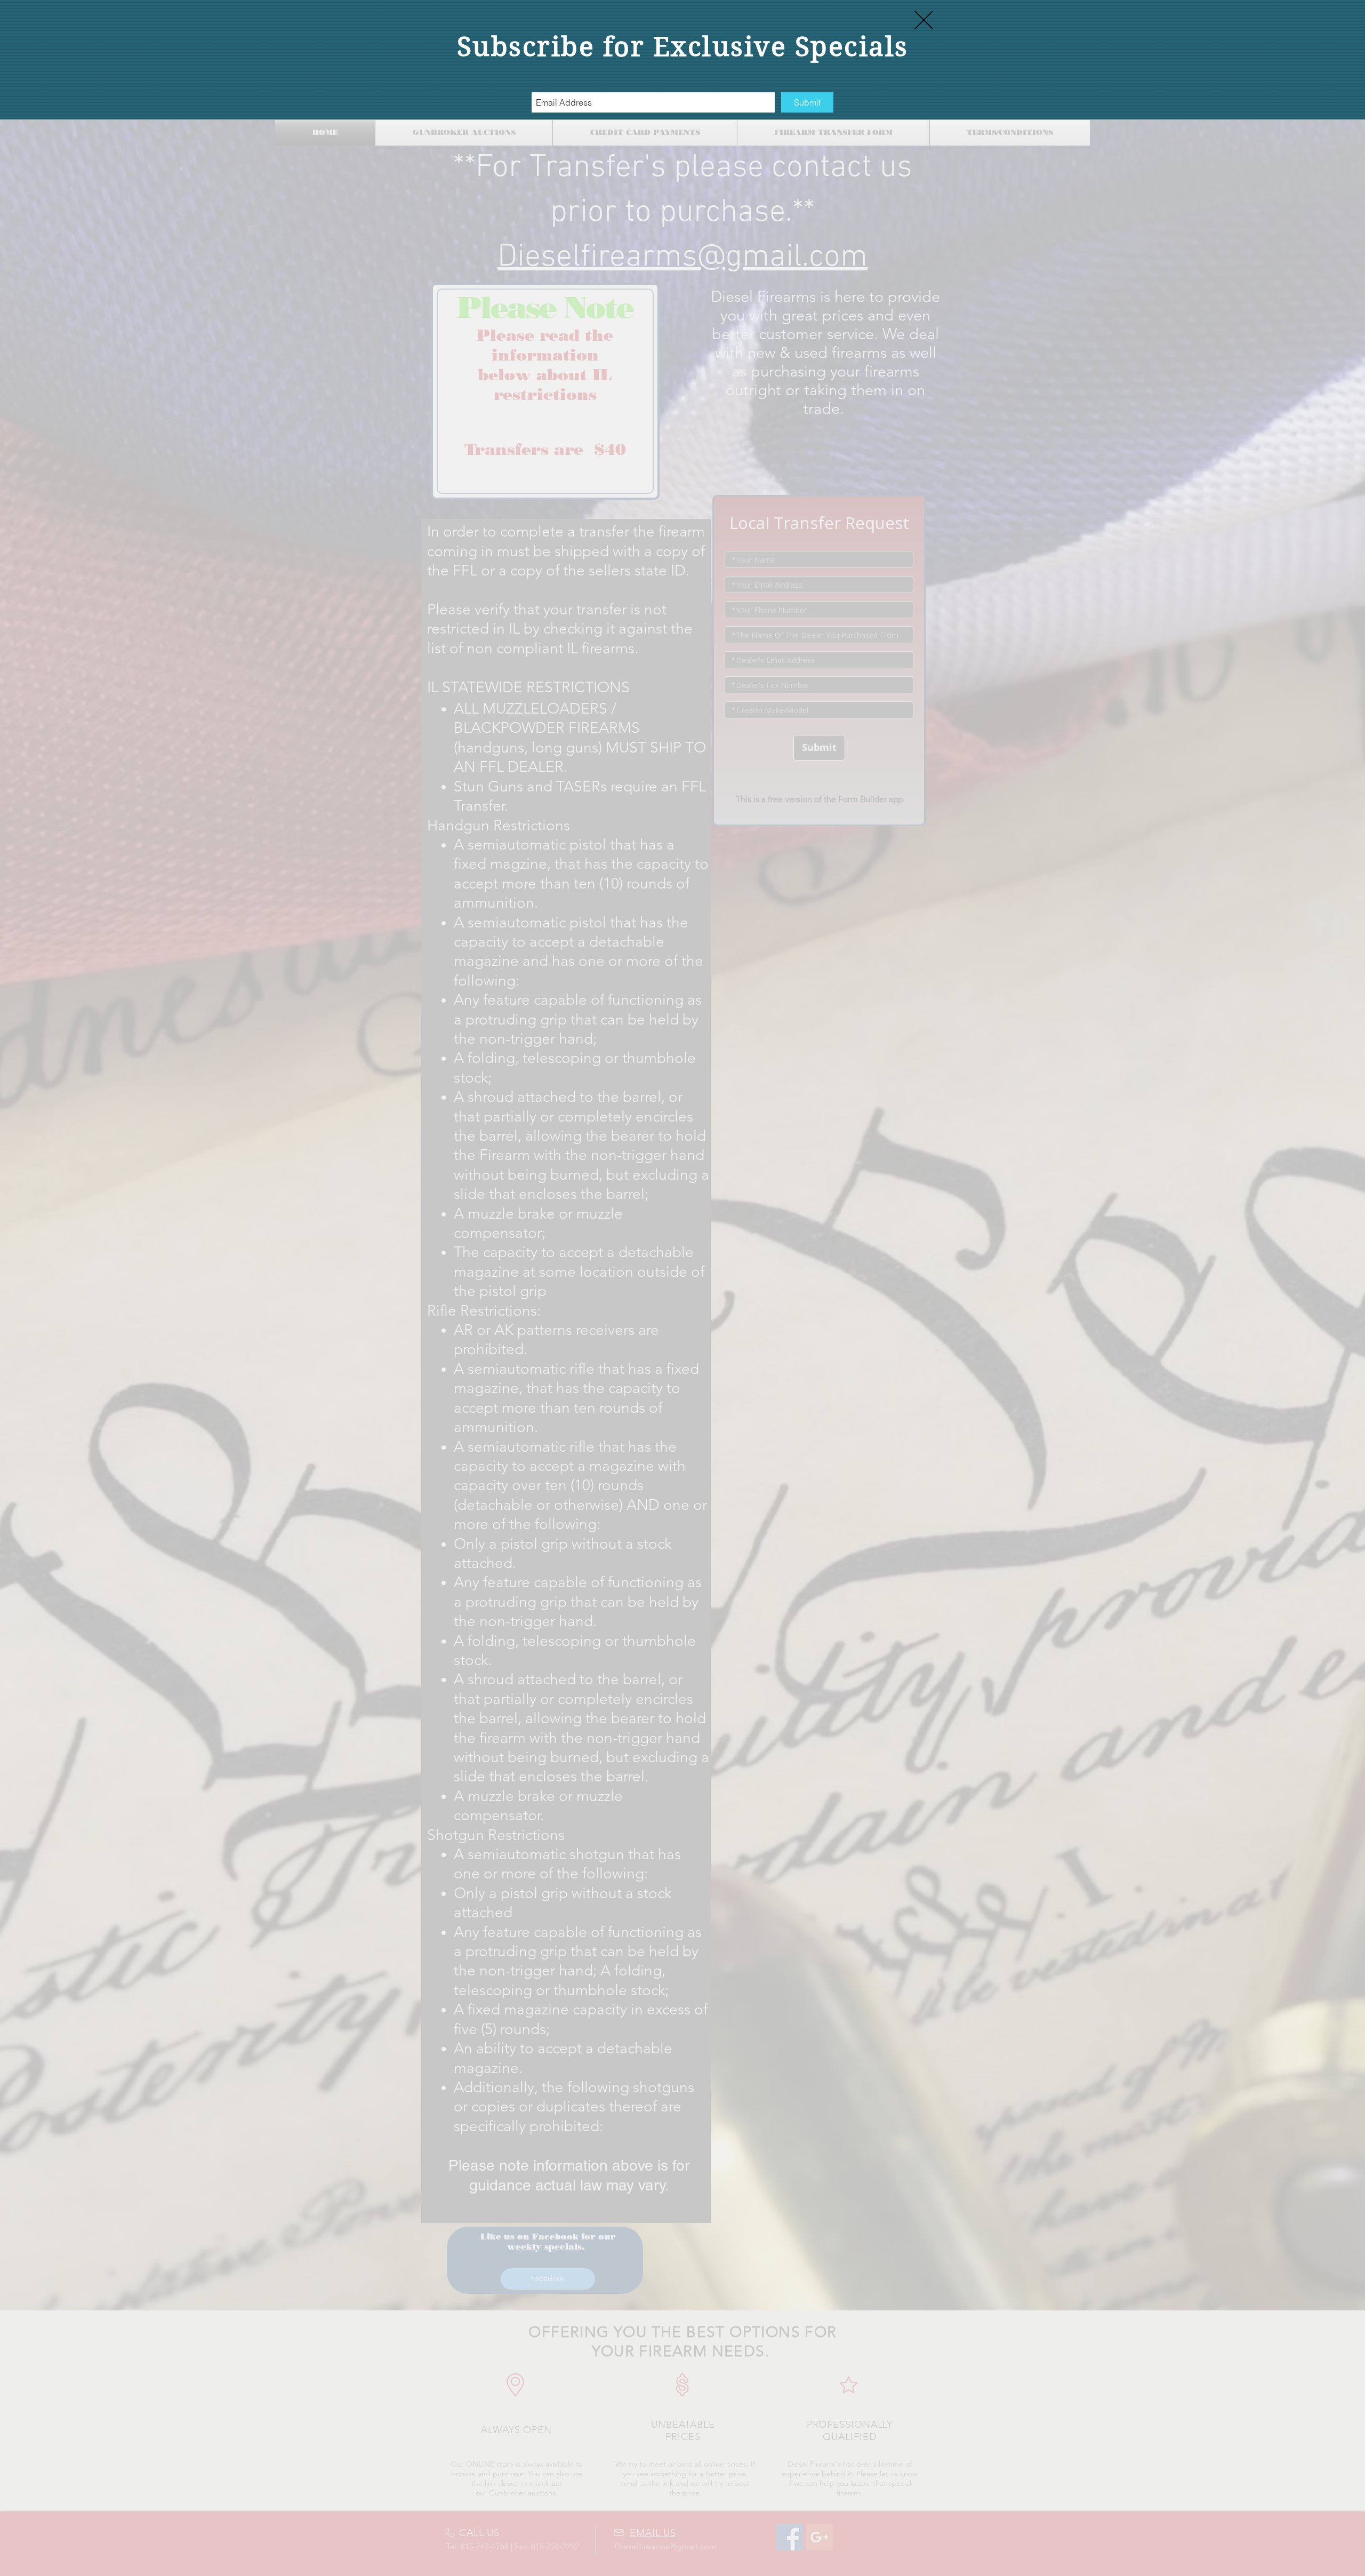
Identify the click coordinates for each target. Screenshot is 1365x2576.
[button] (924, 20)
